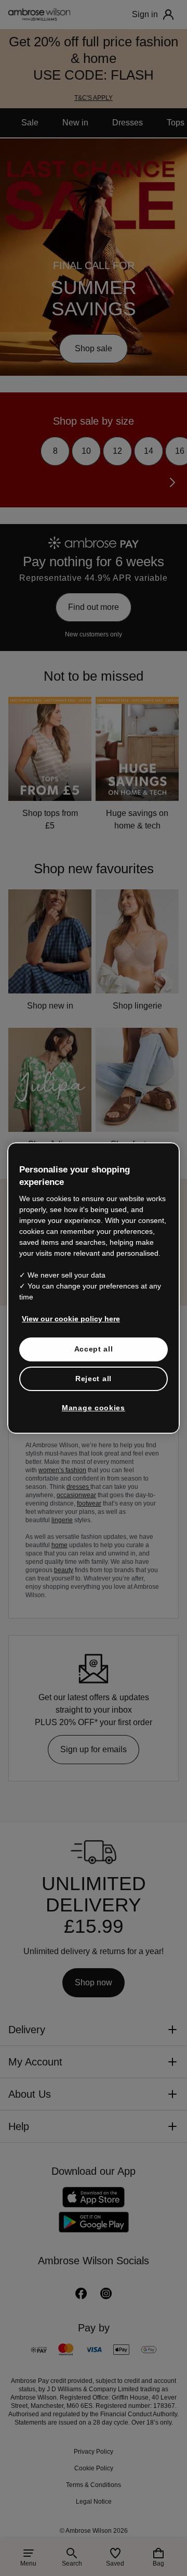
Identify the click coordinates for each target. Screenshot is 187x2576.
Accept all (94, 1349)
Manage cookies (94, 1408)
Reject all (94, 1379)
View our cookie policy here (66, 1319)
